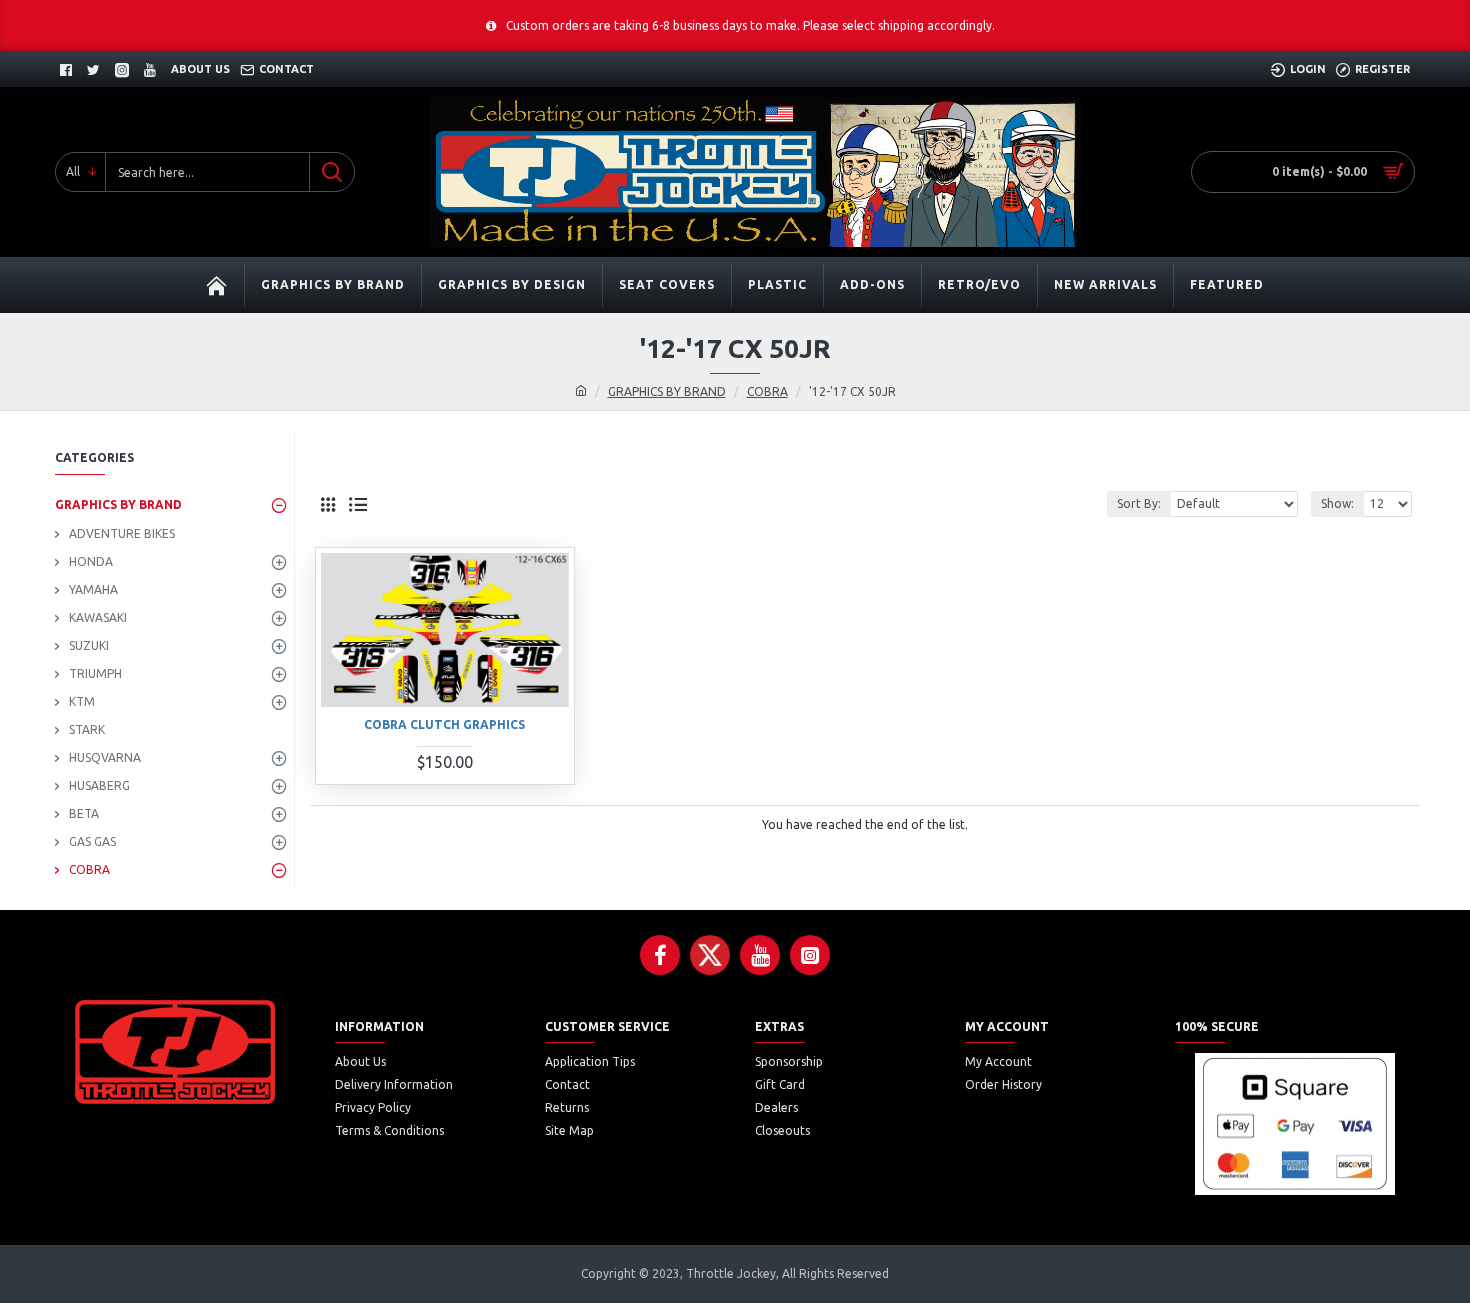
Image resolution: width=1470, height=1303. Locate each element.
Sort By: (1139, 503)
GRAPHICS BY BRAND (667, 391)
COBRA (767, 391)
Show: (1337, 503)
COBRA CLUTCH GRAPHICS (444, 724)
